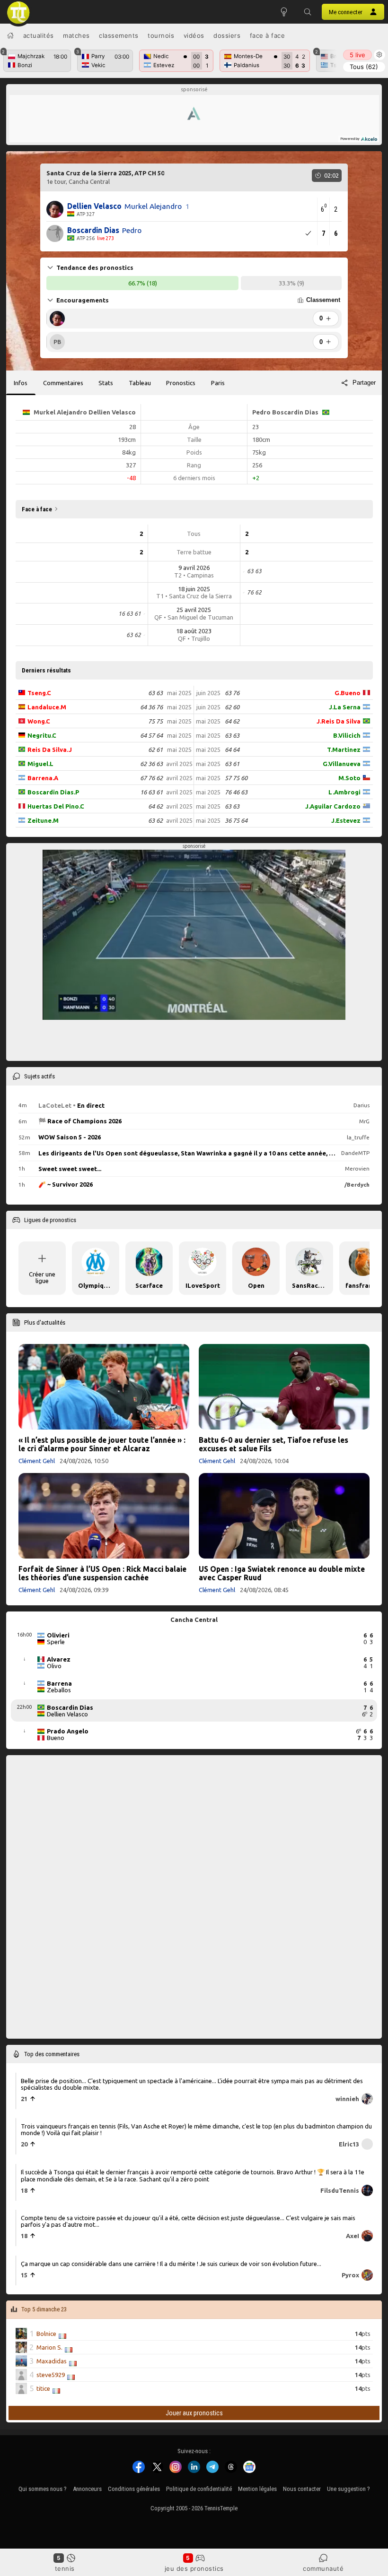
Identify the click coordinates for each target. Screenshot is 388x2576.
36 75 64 (236, 820)
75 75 (155, 721)
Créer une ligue (42, 1277)
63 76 (232, 693)
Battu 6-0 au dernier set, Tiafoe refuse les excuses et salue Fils (273, 1444)
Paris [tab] (218, 383)
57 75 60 (236, 778)
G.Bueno (348, 693)
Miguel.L (40, 764)
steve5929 (51, 2375)
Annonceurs (87, 2489)
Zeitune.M (43, 820)
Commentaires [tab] (63, 383)
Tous (364, 67)
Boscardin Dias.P (53, 792)
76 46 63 (236, 792)
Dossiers (227, 35)
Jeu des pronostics (194, 2568)
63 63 (155, 693)
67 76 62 (151, 778)
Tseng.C (39, 693)
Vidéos (194, 35)
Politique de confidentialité (199, 2489)
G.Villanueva (342, 764)
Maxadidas (52, 2361)
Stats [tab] (106, 383)
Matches (76, 35)
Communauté (323, 2568)
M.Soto (349, 778)
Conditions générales (134, 2489)
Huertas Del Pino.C (56, 806)
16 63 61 (151, 792)
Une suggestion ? (348, 2489)
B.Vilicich (347, 735)
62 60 (232, 707)
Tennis (65, 2568)
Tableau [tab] (140, 383)
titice (43, 2388)
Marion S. (49, 2347)
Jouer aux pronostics (194, 2412)
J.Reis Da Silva (339, 721)
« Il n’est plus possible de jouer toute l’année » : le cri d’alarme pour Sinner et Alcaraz (102, 1444)
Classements (119, 35)
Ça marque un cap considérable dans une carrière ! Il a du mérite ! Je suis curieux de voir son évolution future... (171, 2263)
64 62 (155, 806)
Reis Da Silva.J (50, 750)
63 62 (155, 820)
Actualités (39, 35)
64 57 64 (151, 735)
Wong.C (39, 721)
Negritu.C (42, 735)
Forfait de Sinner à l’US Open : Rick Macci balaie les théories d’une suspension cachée (102, 1573)
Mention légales (257, 2489)
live (357, 55)
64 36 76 (151, 707)
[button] (308, 12)
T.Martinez (344, 750)
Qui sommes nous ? (43, 2489)
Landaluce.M (47, 707)
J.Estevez (346, 820)
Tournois (161, 35)
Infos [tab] (21, 383)
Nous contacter (302, 2489)
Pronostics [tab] (181, 383)
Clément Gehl (37, 1461)
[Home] (10, 35)
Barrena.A (43, 778)
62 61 (155, 750)
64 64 (232, 750)
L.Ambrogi (344, 792)
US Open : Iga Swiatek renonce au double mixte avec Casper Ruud (282, 1573)
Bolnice (46, 2334)
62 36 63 (151, 764)
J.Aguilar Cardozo (333, 806)
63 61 (232, 764)
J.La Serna (345, 707)
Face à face (268, 35)
